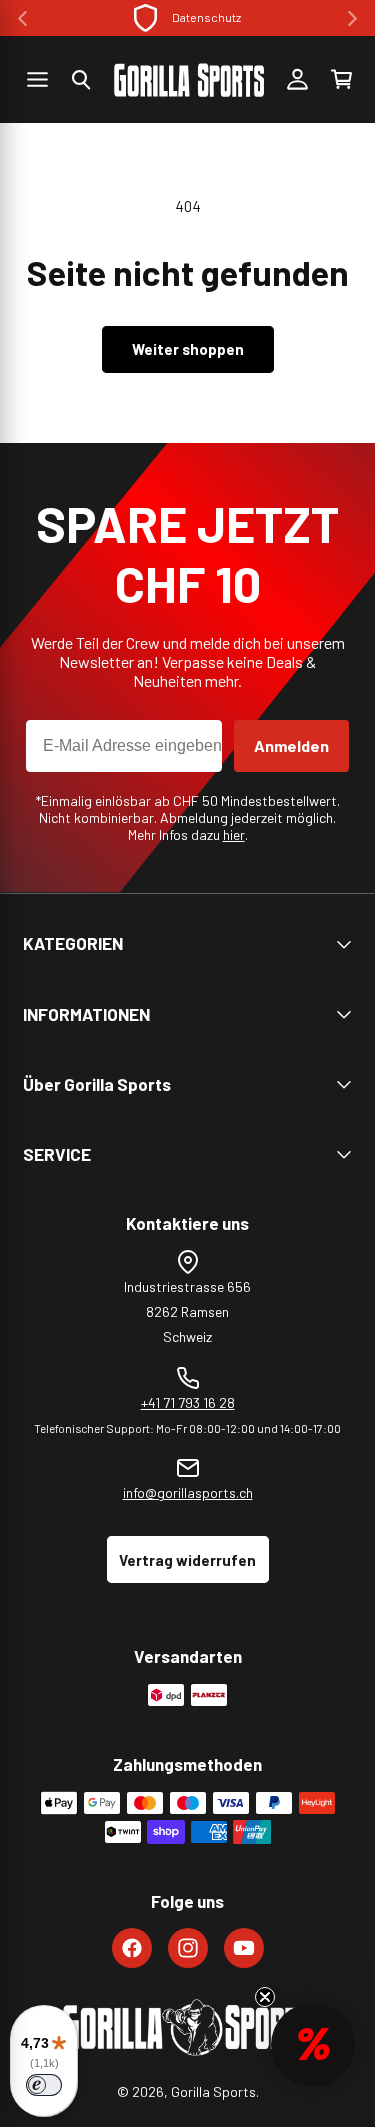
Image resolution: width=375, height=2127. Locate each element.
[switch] (44, 2085)
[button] (81, 80)
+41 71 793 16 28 (188, 1402)
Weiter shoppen (188, 349)
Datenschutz (206, 17)
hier (234, 834)
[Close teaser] (265, 1997)
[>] (352, 18)
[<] (22, 18)
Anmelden (291, 745)
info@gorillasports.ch (188, 1492)
